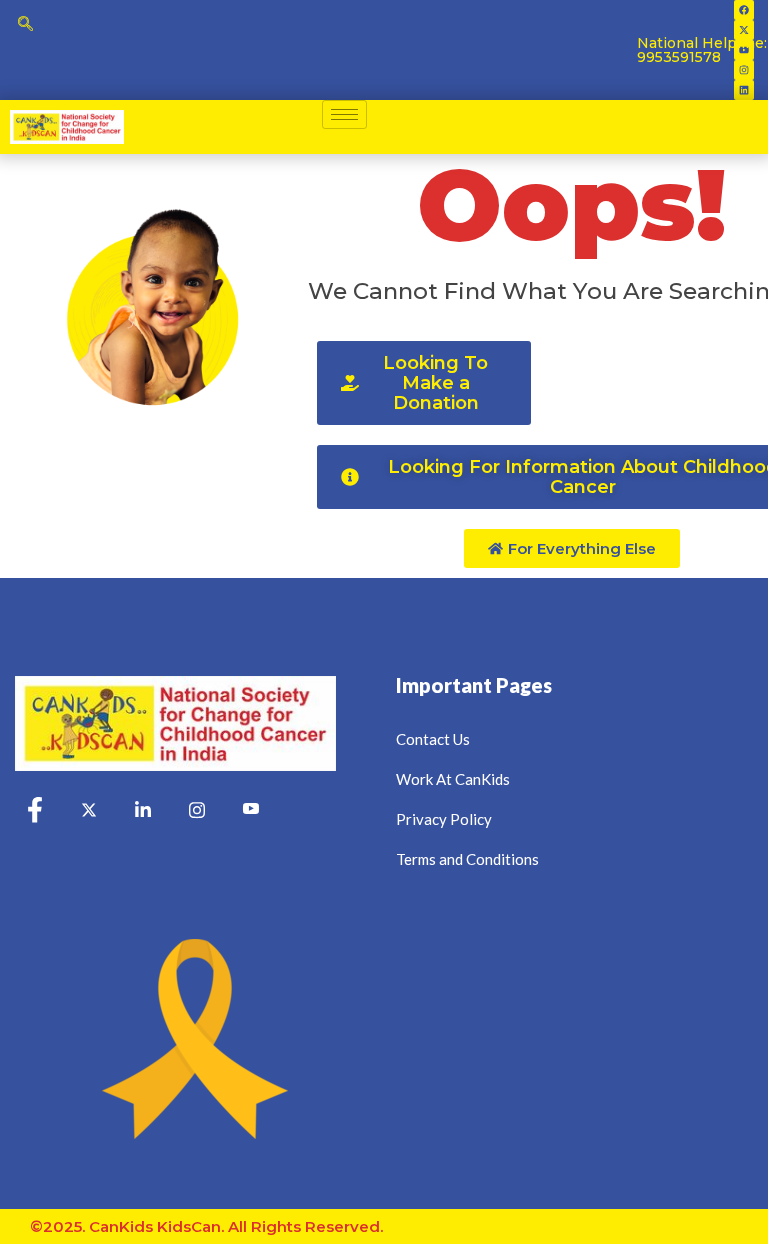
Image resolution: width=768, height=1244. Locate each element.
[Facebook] (744, 10)
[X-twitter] (744, 30)
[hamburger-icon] (344, 114)
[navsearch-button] (25, 25)
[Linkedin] (744, 90)
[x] (89, 811)
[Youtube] (251, 811)
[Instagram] (744, 70)
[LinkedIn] (143, 811)
